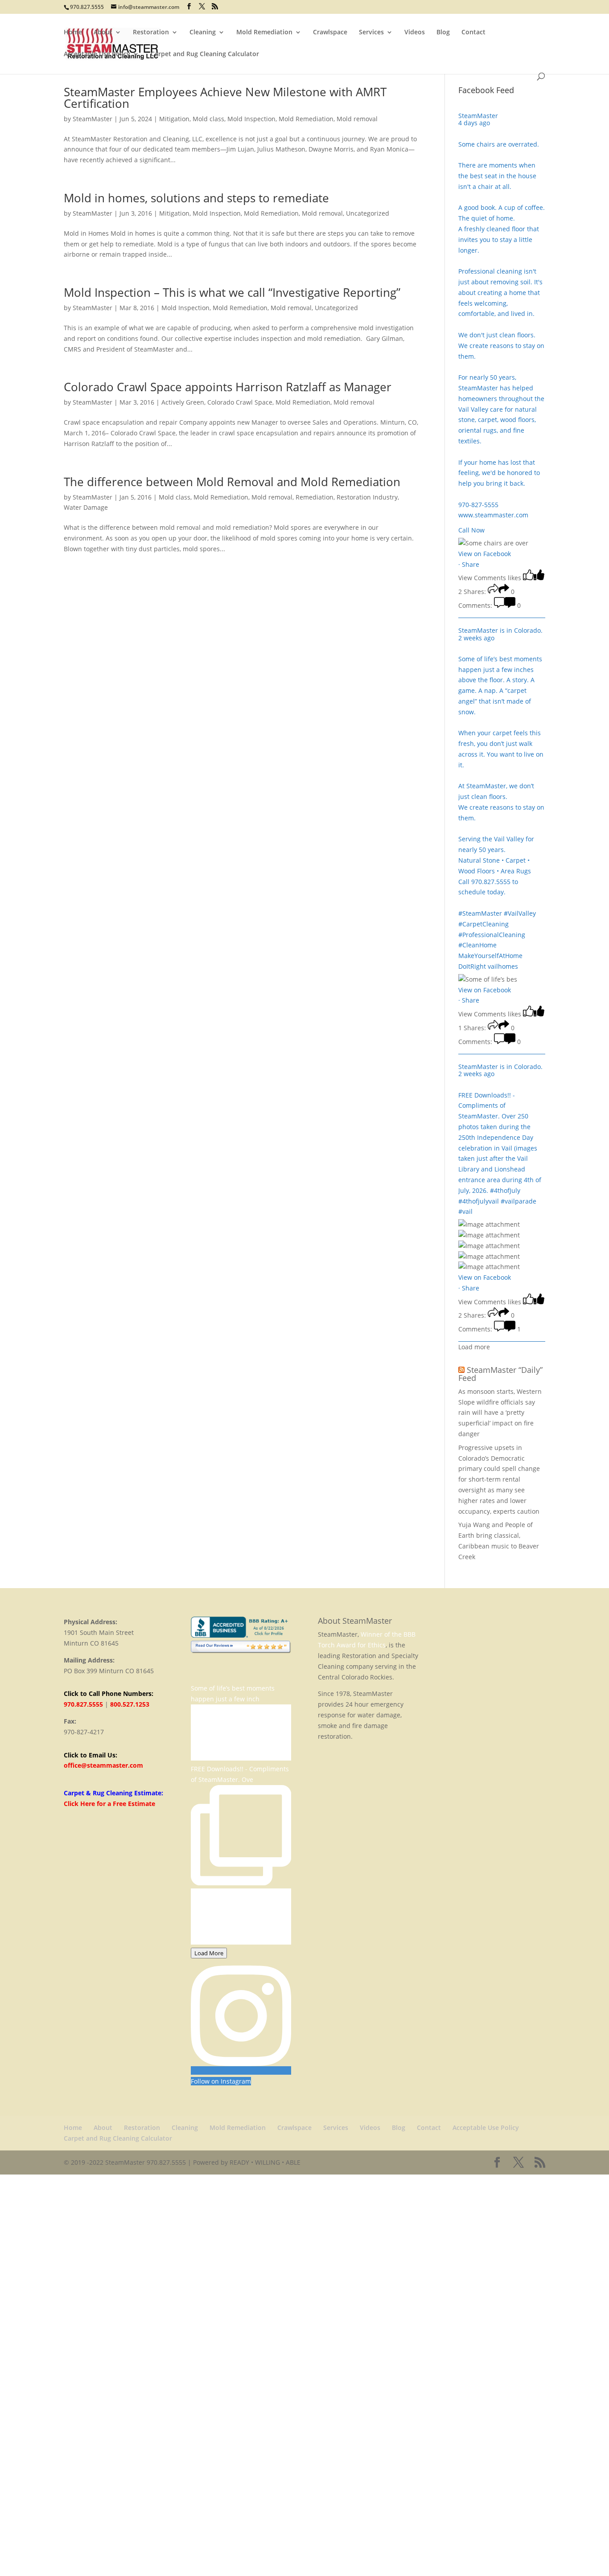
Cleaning (203, 33)
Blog (443, 33)
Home (73, 33)
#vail (465, 1211)
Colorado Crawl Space (240, 402)
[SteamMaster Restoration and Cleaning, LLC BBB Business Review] (241, 1635)
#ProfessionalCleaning (492, 935)
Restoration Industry (367, 497)
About (103, 33)
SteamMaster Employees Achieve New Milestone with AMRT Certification (225, 98)
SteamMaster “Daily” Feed (500, 1374)
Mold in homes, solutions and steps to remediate (196, 198)
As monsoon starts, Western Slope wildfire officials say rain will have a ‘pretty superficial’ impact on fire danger (500, 1413)
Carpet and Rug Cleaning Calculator (205, 54)
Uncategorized (368, 213)
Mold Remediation (264, 33)
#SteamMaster (480, 913)
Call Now (471, 530)
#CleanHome (477, 945)
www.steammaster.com (493, 515)
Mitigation (174, 119)
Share (471, 564)
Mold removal (357, 119)
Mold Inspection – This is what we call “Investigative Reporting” (232, 292)
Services (371, 33)
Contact (473, 33)
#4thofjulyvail (479, 1201)
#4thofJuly (505, 1190)
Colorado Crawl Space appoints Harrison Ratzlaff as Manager (228, 387)
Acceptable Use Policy (97, 54)
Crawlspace (330, 33)
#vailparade (518, 1201)
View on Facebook (485, 554)
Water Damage (86, 507)
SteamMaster (93, 119)
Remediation (315, 497)
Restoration (151, 33)
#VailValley (520, 913)
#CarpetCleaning (483, 924)
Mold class (208, 119)
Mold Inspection (251, 119)
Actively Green (183, 402)
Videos (415, 33)
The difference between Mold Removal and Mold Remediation (232, 482)
